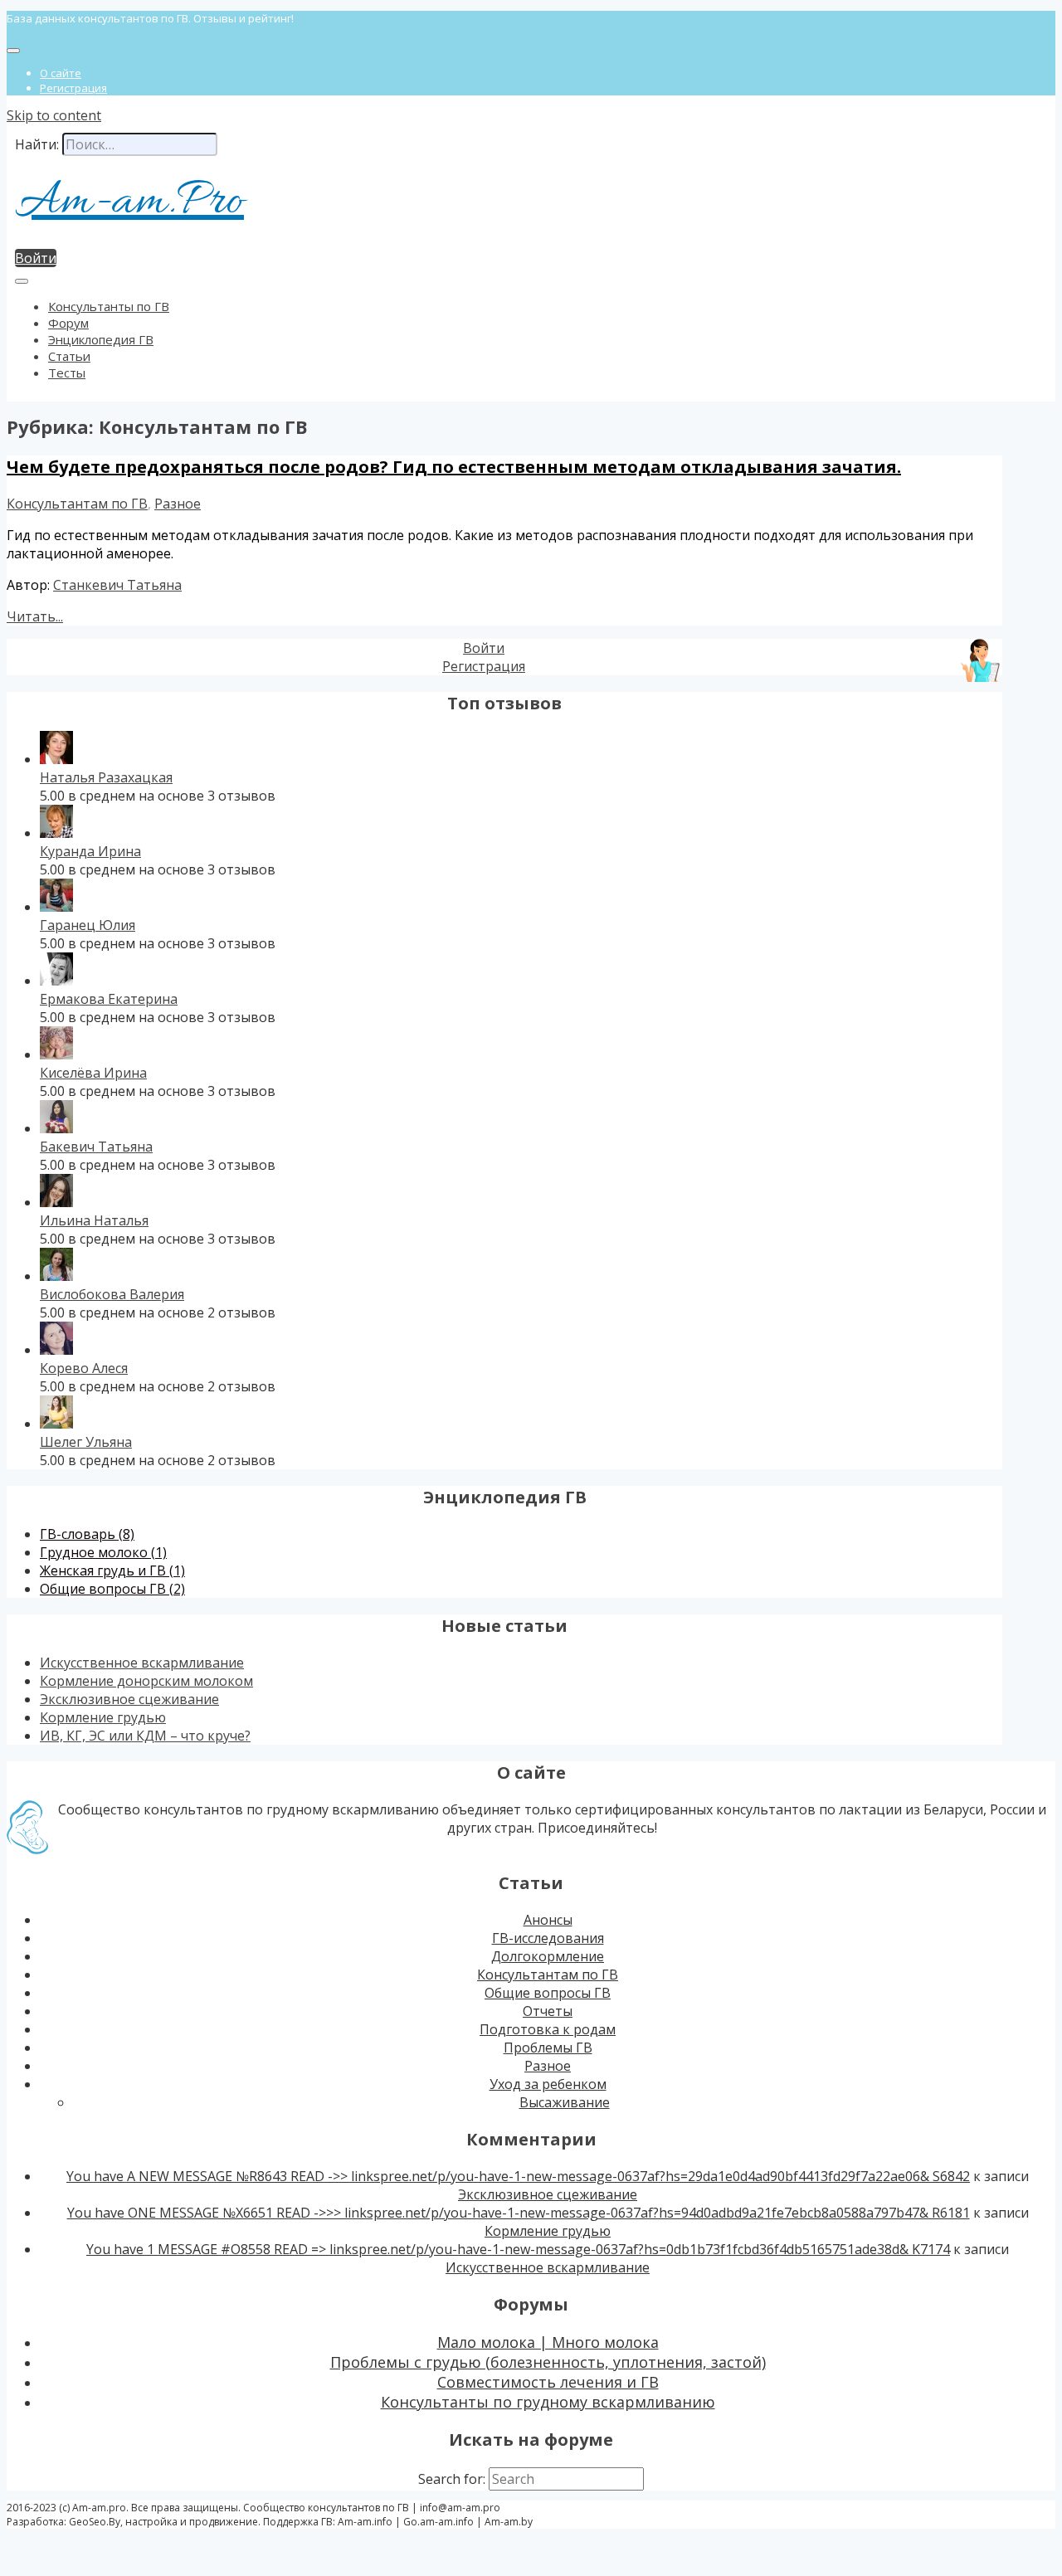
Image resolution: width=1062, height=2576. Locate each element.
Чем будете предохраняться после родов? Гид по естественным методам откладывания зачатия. (454, 467)
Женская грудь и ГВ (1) (112, 1570)
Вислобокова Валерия (112, 1294)
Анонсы (548, 1920)
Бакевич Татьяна (96, 1147)
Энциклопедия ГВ (101, 339)
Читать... (35, 616)
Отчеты (548, 2011)
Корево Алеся (84, 1368)
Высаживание (565, 2102)
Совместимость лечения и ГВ (548, 2382)
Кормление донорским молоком (146, 1681)
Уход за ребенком (548, 2084)
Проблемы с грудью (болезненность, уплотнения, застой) (548, 2362)
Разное (178, 504)
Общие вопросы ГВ (548, 1993)
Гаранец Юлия (88, 925)
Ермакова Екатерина (109, 999)
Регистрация (73, 88)
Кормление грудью (103, 1717)
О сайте (61, 73)
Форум (68, 323)
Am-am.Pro (129, 202)
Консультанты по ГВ (109, 306)
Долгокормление (548, 1956)
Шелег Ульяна (86, 1442)
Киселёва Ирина (93, 1073)
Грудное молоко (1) (103, 1552)
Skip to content (54, 115)
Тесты (67, 373)
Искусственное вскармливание (142, 1663)
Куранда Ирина (90, 851)
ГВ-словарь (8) (87, 1534)
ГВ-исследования (548, 1938)
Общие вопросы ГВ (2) (112, 1589)
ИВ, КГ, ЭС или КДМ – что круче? (145, 1736)
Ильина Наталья (94, 1220)
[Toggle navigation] (13, 51)
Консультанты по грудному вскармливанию (548, 2402)
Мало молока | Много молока (548, 2342)
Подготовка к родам (548, 2029)
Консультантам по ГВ (77, 504)
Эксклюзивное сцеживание (129, 1699)
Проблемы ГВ (548, 2048)
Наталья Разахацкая (106, 777)
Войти (36, 258)
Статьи (69, 356)
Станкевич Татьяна (117, 585)
